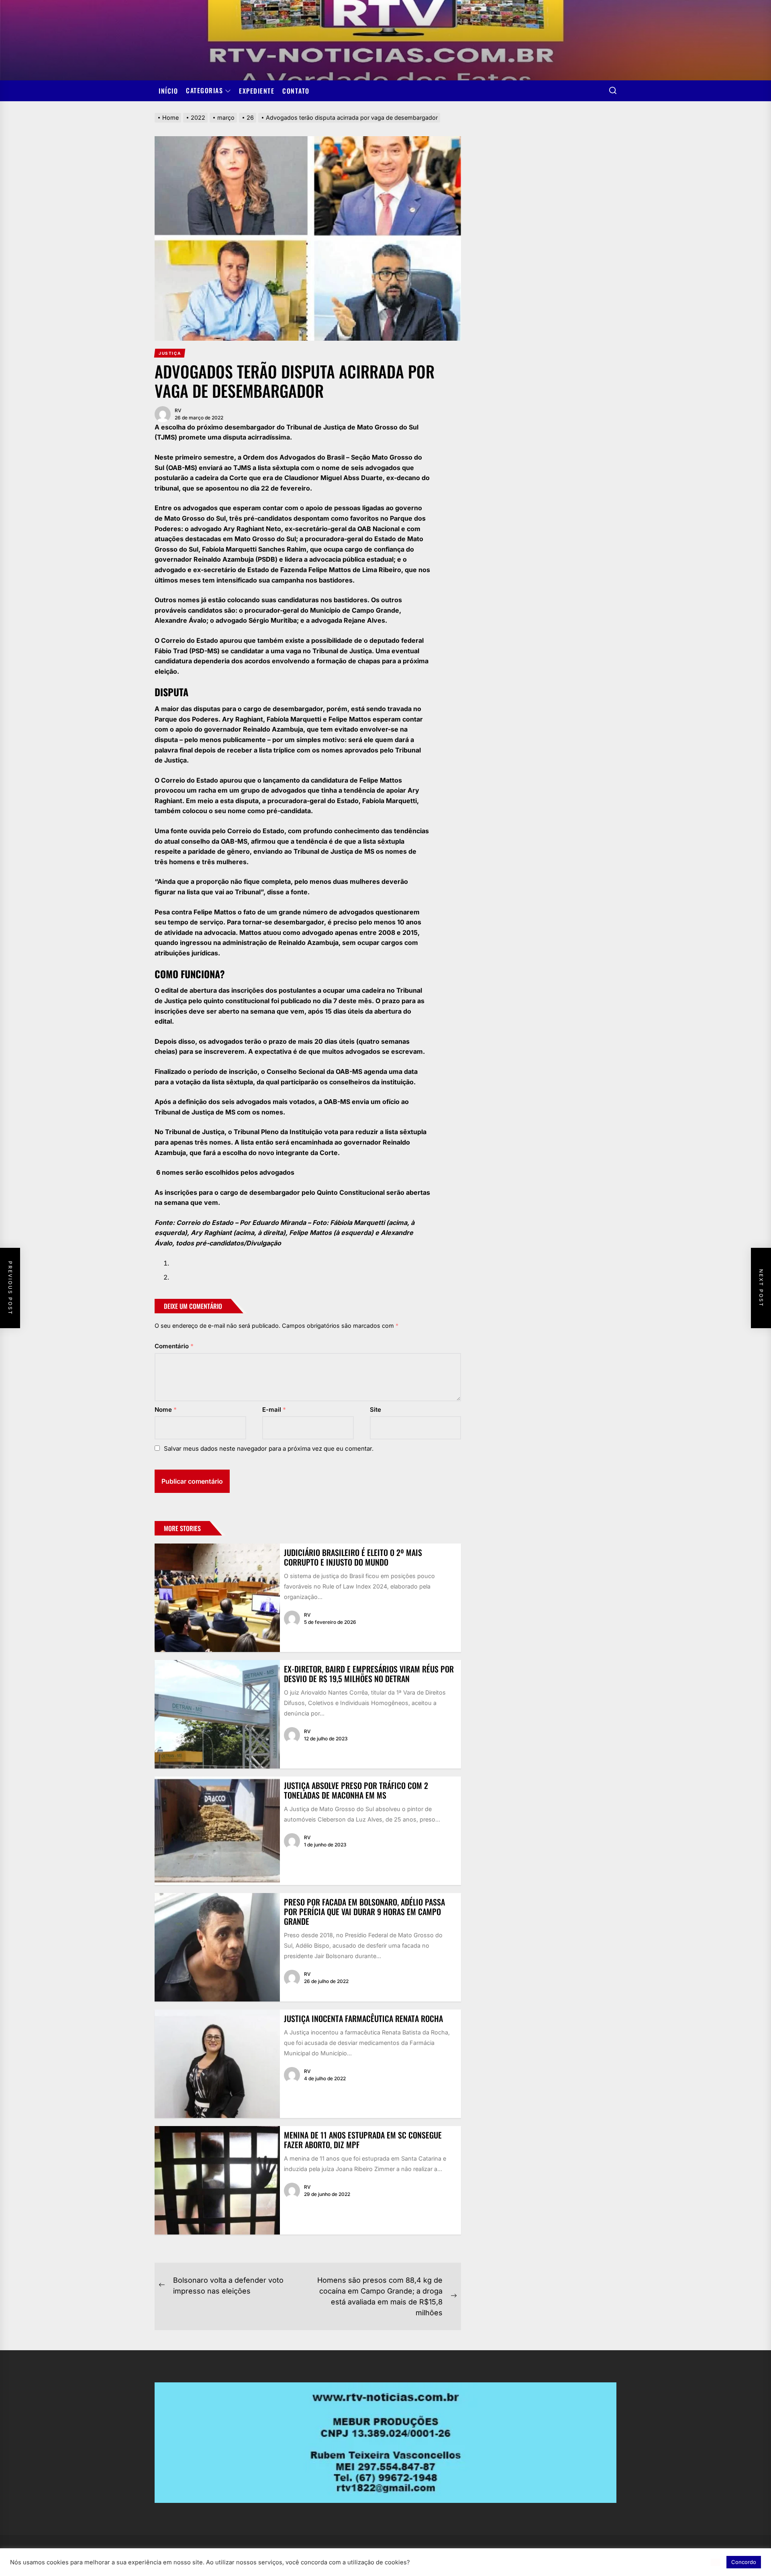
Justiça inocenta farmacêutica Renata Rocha (363, 2018)
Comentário (174, 1346)
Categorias (204, 91)
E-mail (274, 1410)
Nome (166, 1410)
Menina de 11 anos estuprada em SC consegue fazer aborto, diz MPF (363, 2140)
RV (178, 410)
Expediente (257, 91)
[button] (716, 2562)
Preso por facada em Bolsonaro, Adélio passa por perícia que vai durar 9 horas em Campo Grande (364, 1912)
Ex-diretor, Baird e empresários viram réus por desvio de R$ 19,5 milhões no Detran (369, 1674)
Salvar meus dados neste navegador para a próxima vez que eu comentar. (269, 1448)
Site (375, 1410)
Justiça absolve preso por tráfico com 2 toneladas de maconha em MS (356, 1790)
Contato (296, 91)
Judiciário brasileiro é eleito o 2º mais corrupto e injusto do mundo (353, 1557)
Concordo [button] (744, 2562)
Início (168, 91)
